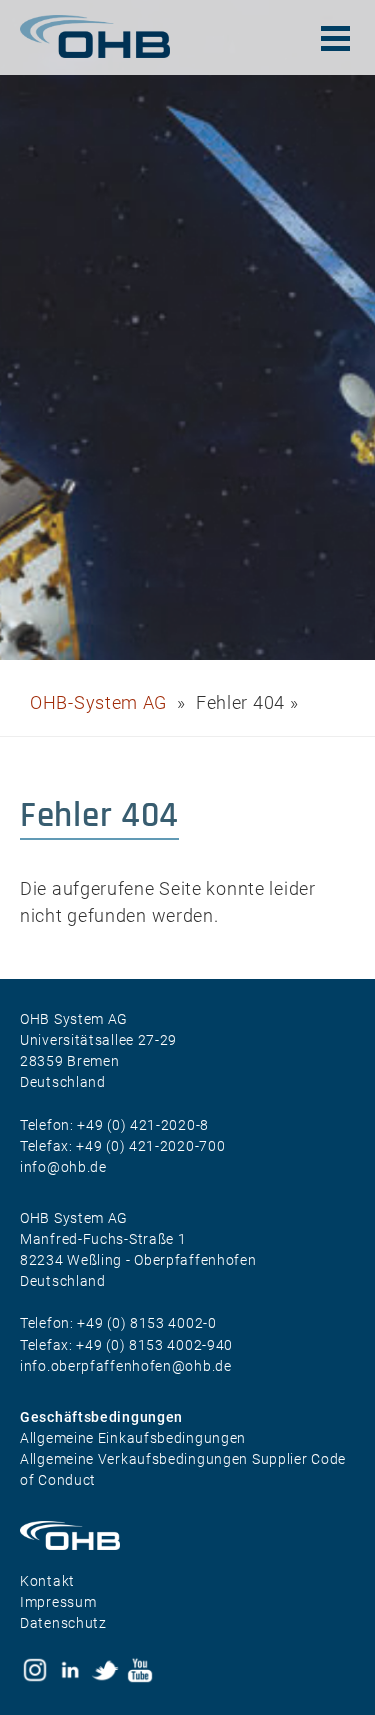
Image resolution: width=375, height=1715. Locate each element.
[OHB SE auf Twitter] (105, 1670)
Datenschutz (63, 1623)
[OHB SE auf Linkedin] (70, 1670)
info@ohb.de (63, 1167)
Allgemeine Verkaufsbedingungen (136, 1459)
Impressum (58, 1602)
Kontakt (47, 1581)
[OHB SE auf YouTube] (140, 1670)
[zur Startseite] (95, 36)
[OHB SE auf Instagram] (35, 1670)
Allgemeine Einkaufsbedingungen (133, 1438)
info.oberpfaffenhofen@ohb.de (126, 1366)
